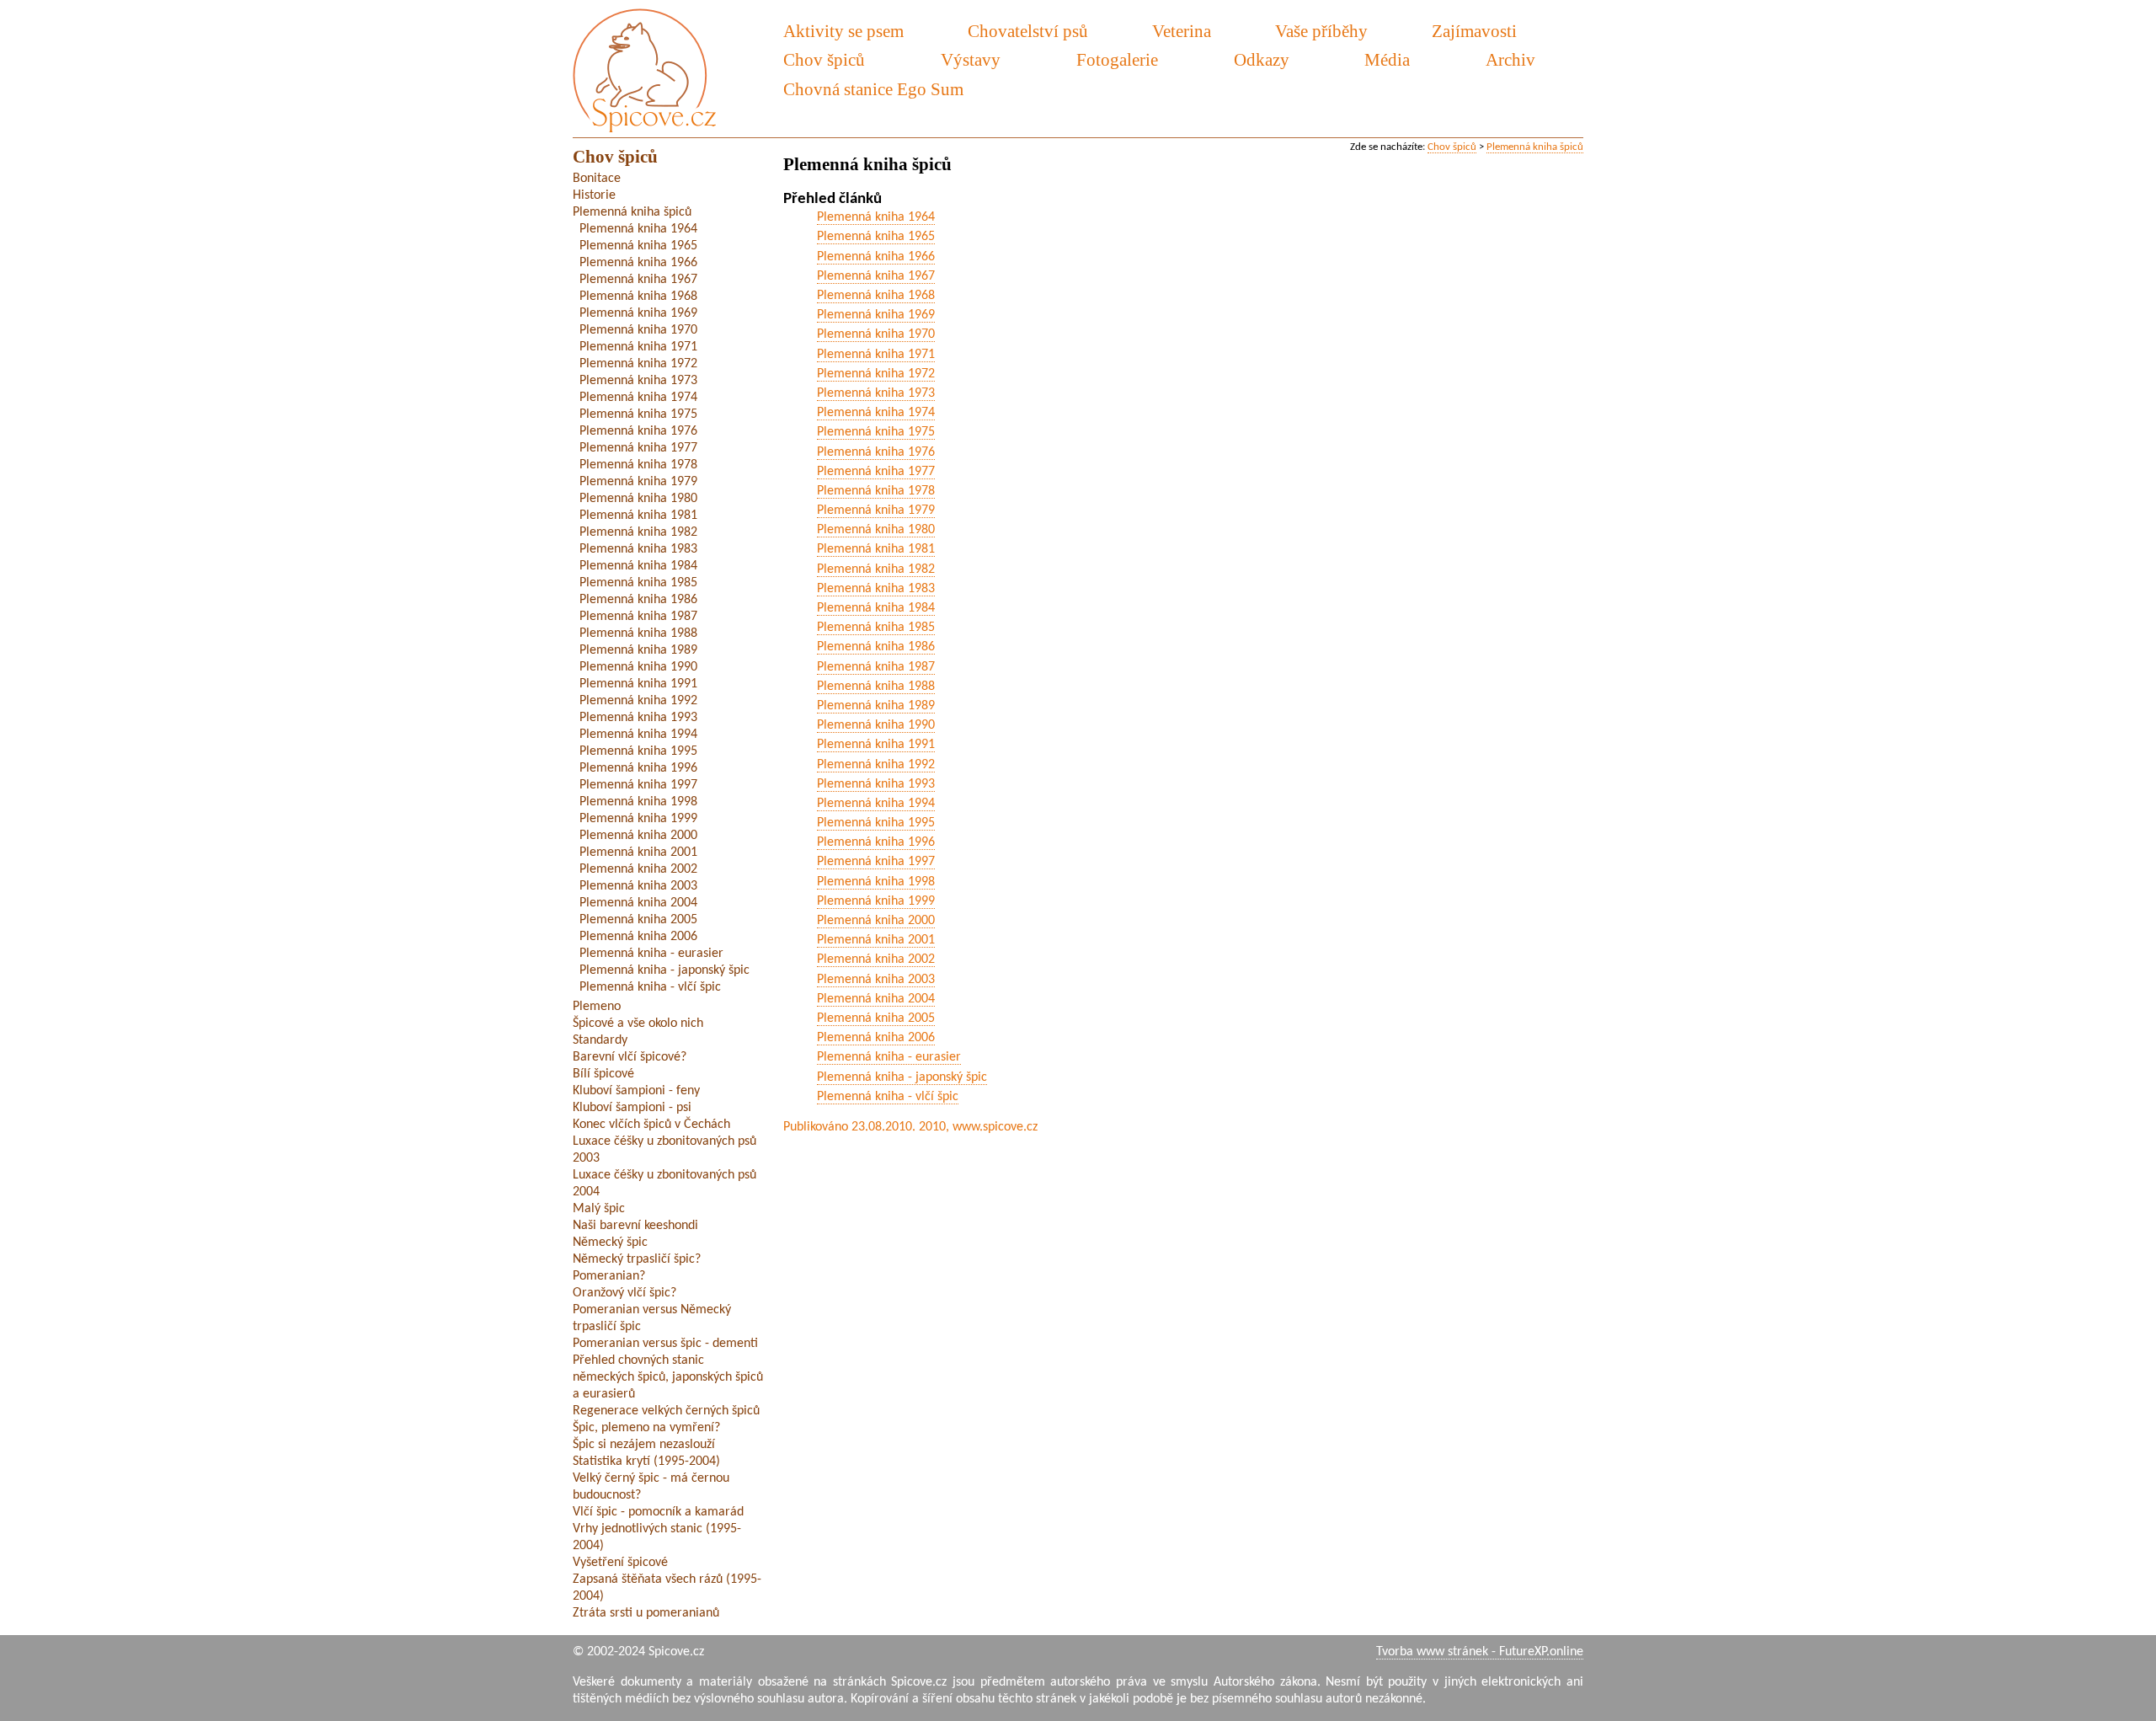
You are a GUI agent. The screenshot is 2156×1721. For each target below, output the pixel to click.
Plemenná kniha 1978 (876, 491)
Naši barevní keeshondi (635, 1226)
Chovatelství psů (1028, 31)
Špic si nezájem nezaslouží (644, 1445)
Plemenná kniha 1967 (876, 276)
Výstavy (971, 59)
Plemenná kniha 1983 (876, 589)
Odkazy (1262, 59)
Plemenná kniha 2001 (876, 940)
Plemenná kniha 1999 (876, 901)
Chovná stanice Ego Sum (873, 89)
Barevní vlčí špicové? (630, 1057)
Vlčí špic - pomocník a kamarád (658, 1512)
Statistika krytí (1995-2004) (646, 1462)
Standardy (600, 1040)
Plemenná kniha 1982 (876, 569)
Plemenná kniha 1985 (876, 628)
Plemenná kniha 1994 (876, 804)
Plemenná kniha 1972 (876, 374)
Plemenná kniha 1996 (876, 842)
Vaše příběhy (1321, 31)
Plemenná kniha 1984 (876, 608)
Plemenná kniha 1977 (876, 472)
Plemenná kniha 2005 (876, 1018)
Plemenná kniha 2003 (876, 980)
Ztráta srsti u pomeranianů (646, 1613)
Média (1387, 59)
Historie (594, 195)
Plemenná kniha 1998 (876, 882)
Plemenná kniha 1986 (876, 647)
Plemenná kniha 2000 (876, 921)
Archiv (1510, 59)
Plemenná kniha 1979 (876, 510)
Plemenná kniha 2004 (876, 999)
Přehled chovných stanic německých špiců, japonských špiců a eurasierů (668, 1377)
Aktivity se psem (843, 31)
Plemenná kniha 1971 (876, 355)
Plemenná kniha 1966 (876, 257)
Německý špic (610, 1243)
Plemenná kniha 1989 (876, 706)
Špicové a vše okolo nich (638, 1024)
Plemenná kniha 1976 (876, 452)
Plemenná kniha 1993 (876, 784)
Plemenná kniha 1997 (876, 862)
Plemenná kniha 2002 (876, 959)
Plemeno (597, 1007)
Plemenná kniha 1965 (876, 237)
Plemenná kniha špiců (1535, 147)
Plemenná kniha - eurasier (889, 1057)
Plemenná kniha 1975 (876, 432)
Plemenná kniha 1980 (876, 530)
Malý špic (599, 1209)
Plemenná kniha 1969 (876, 315)
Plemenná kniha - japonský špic (902, 1077)
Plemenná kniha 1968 (876, 296)
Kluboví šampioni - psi (632, 1108)
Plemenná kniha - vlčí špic (888, 1097)
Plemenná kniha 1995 (876, 823)
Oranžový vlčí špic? (624, 1293)
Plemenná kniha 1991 (876, 745)
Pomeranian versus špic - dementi (665, 1344)
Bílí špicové (603, 1074)
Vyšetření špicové (620, 1563)
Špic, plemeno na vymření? (646, 1428)
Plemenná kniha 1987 (876, 667)
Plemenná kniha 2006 (876, 1038)
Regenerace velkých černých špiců (666, 1411)
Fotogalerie (1117, 59)
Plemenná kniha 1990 (876, 725)
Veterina (1182, 31)
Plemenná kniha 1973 (876, 393)
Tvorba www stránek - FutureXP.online (1480, 1652)
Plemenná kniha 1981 (876, 549)
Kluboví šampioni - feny (636, 1091)
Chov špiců (1452, 147)
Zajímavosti (1474, 31)
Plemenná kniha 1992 (876, 765)
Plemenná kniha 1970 (876, 334)
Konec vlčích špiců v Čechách (651, 1125)
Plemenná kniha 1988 (876, 687)
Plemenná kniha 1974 (876, 413)
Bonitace (597, 179)
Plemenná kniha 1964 (876, 217)
